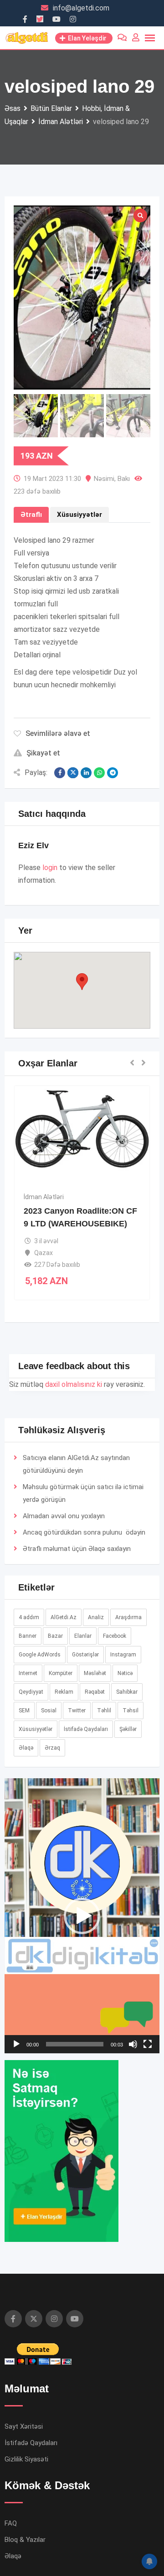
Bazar (55, 1636)
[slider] (75, 2044)
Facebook (115, 1636)
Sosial (49, 1711)
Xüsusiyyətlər (36, 1729)
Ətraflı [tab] (31, 515)
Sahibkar (127, 1692)
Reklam (64, 1692)
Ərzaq (52, 1748)
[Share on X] (73, 773)
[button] (82, 982)
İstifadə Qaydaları (86, 1729)
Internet (28, 1673)
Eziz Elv (33, 845)
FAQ (11, 2523)
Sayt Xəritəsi (24, 2426)
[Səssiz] (133, 2044)
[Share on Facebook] (60, 773)
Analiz (96, 1617)
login (50, 868)
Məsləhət (95, 1673)
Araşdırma (128, 1617)
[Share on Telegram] (113, 773)
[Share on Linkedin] (86, 773)
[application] (82, 1916)
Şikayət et (43, 753)
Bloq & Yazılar (25, 2540)
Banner (28, 1636)
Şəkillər (128, 1729)
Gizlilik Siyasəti (26, 2459)
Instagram (123, 1655)
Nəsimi (104, 479)
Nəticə (125, 1673)
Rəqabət (95, 1692)
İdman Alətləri (44, 1197)
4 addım (29, 1617)
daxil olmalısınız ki (74, 1384)
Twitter (77, 1711)
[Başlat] (16, 2044)
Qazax (44, 1253)
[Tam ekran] (148, 2044)
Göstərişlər (85, 1655)
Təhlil (104, 1711)
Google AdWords (40, 1655)
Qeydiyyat (31, 1692)
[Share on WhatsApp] (99, 773)
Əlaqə (97, 1549)
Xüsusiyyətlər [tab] (79, 515)
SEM (24, 1711)
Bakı (124, 479)
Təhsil (131, 1711)
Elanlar (83, 1636)
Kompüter (61, 1673)
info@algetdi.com (81, 8)
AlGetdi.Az (64, 1617)
